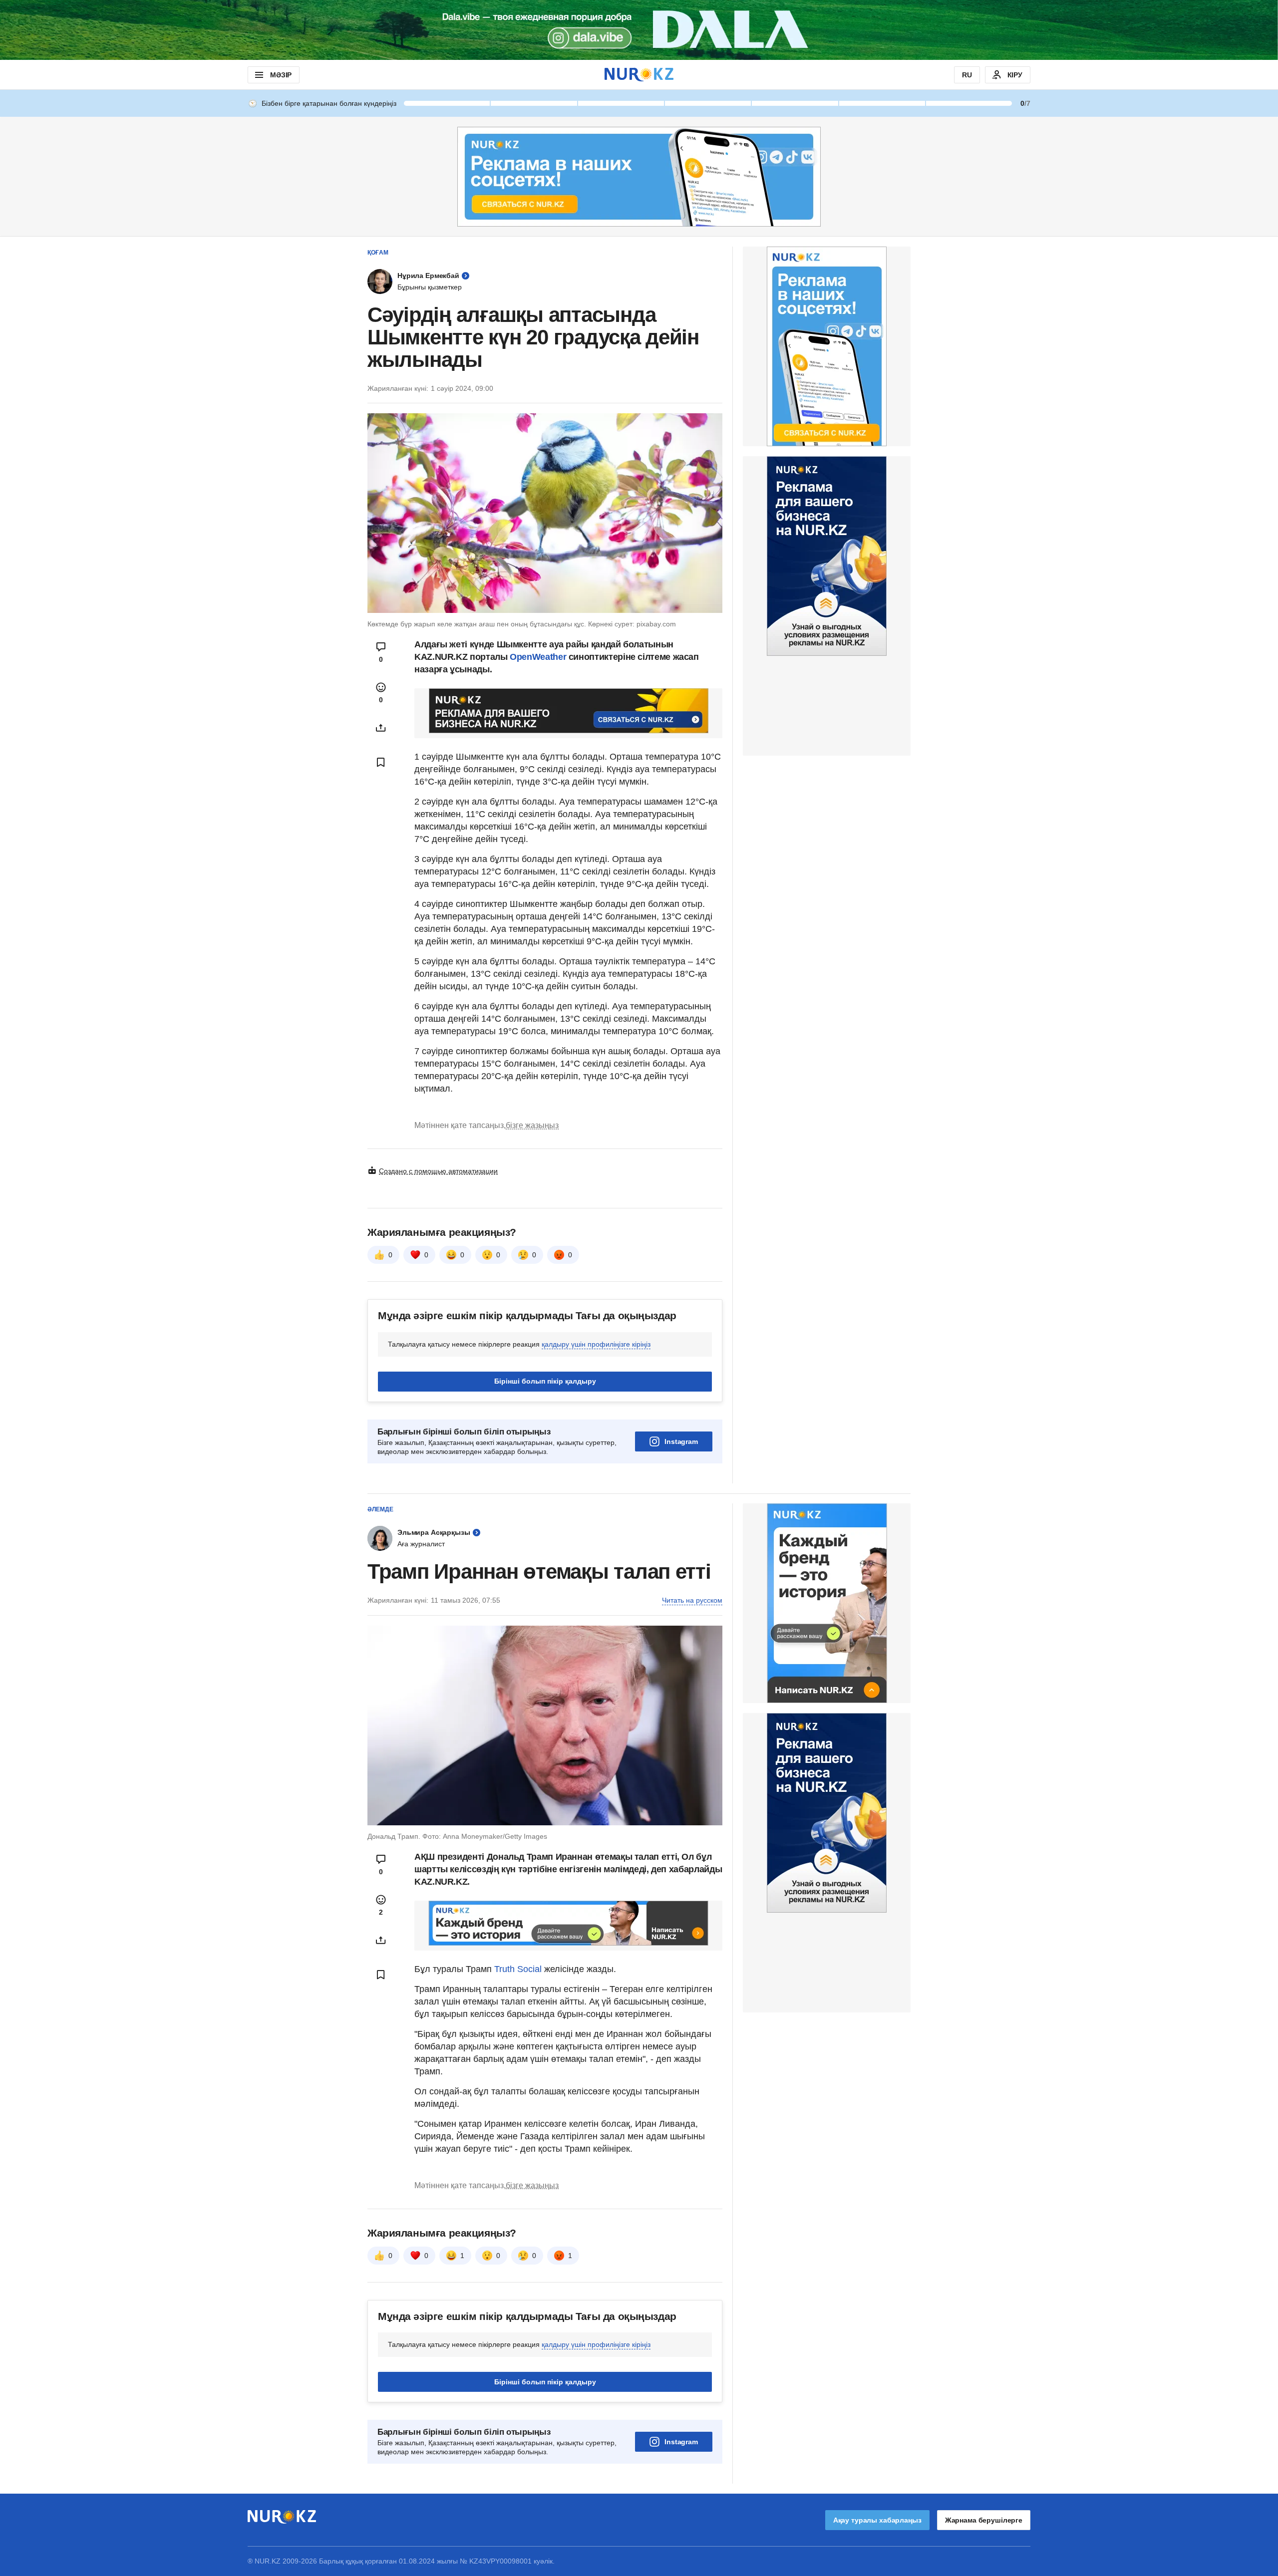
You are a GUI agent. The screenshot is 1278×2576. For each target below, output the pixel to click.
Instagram (681, 1441)
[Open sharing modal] (381, 728)
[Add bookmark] (381, 762)
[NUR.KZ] (639, 75)
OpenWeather (538, 657)
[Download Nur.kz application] (639, 30)
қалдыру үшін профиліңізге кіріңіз (596, 1344)
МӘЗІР (281, 75)
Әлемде (380, 1509)
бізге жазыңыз (532, 1125)
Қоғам (378, 253)
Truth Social (518, 1969)
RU (967, 75)
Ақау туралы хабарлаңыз (877, 2520)
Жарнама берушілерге (984, 2520)
